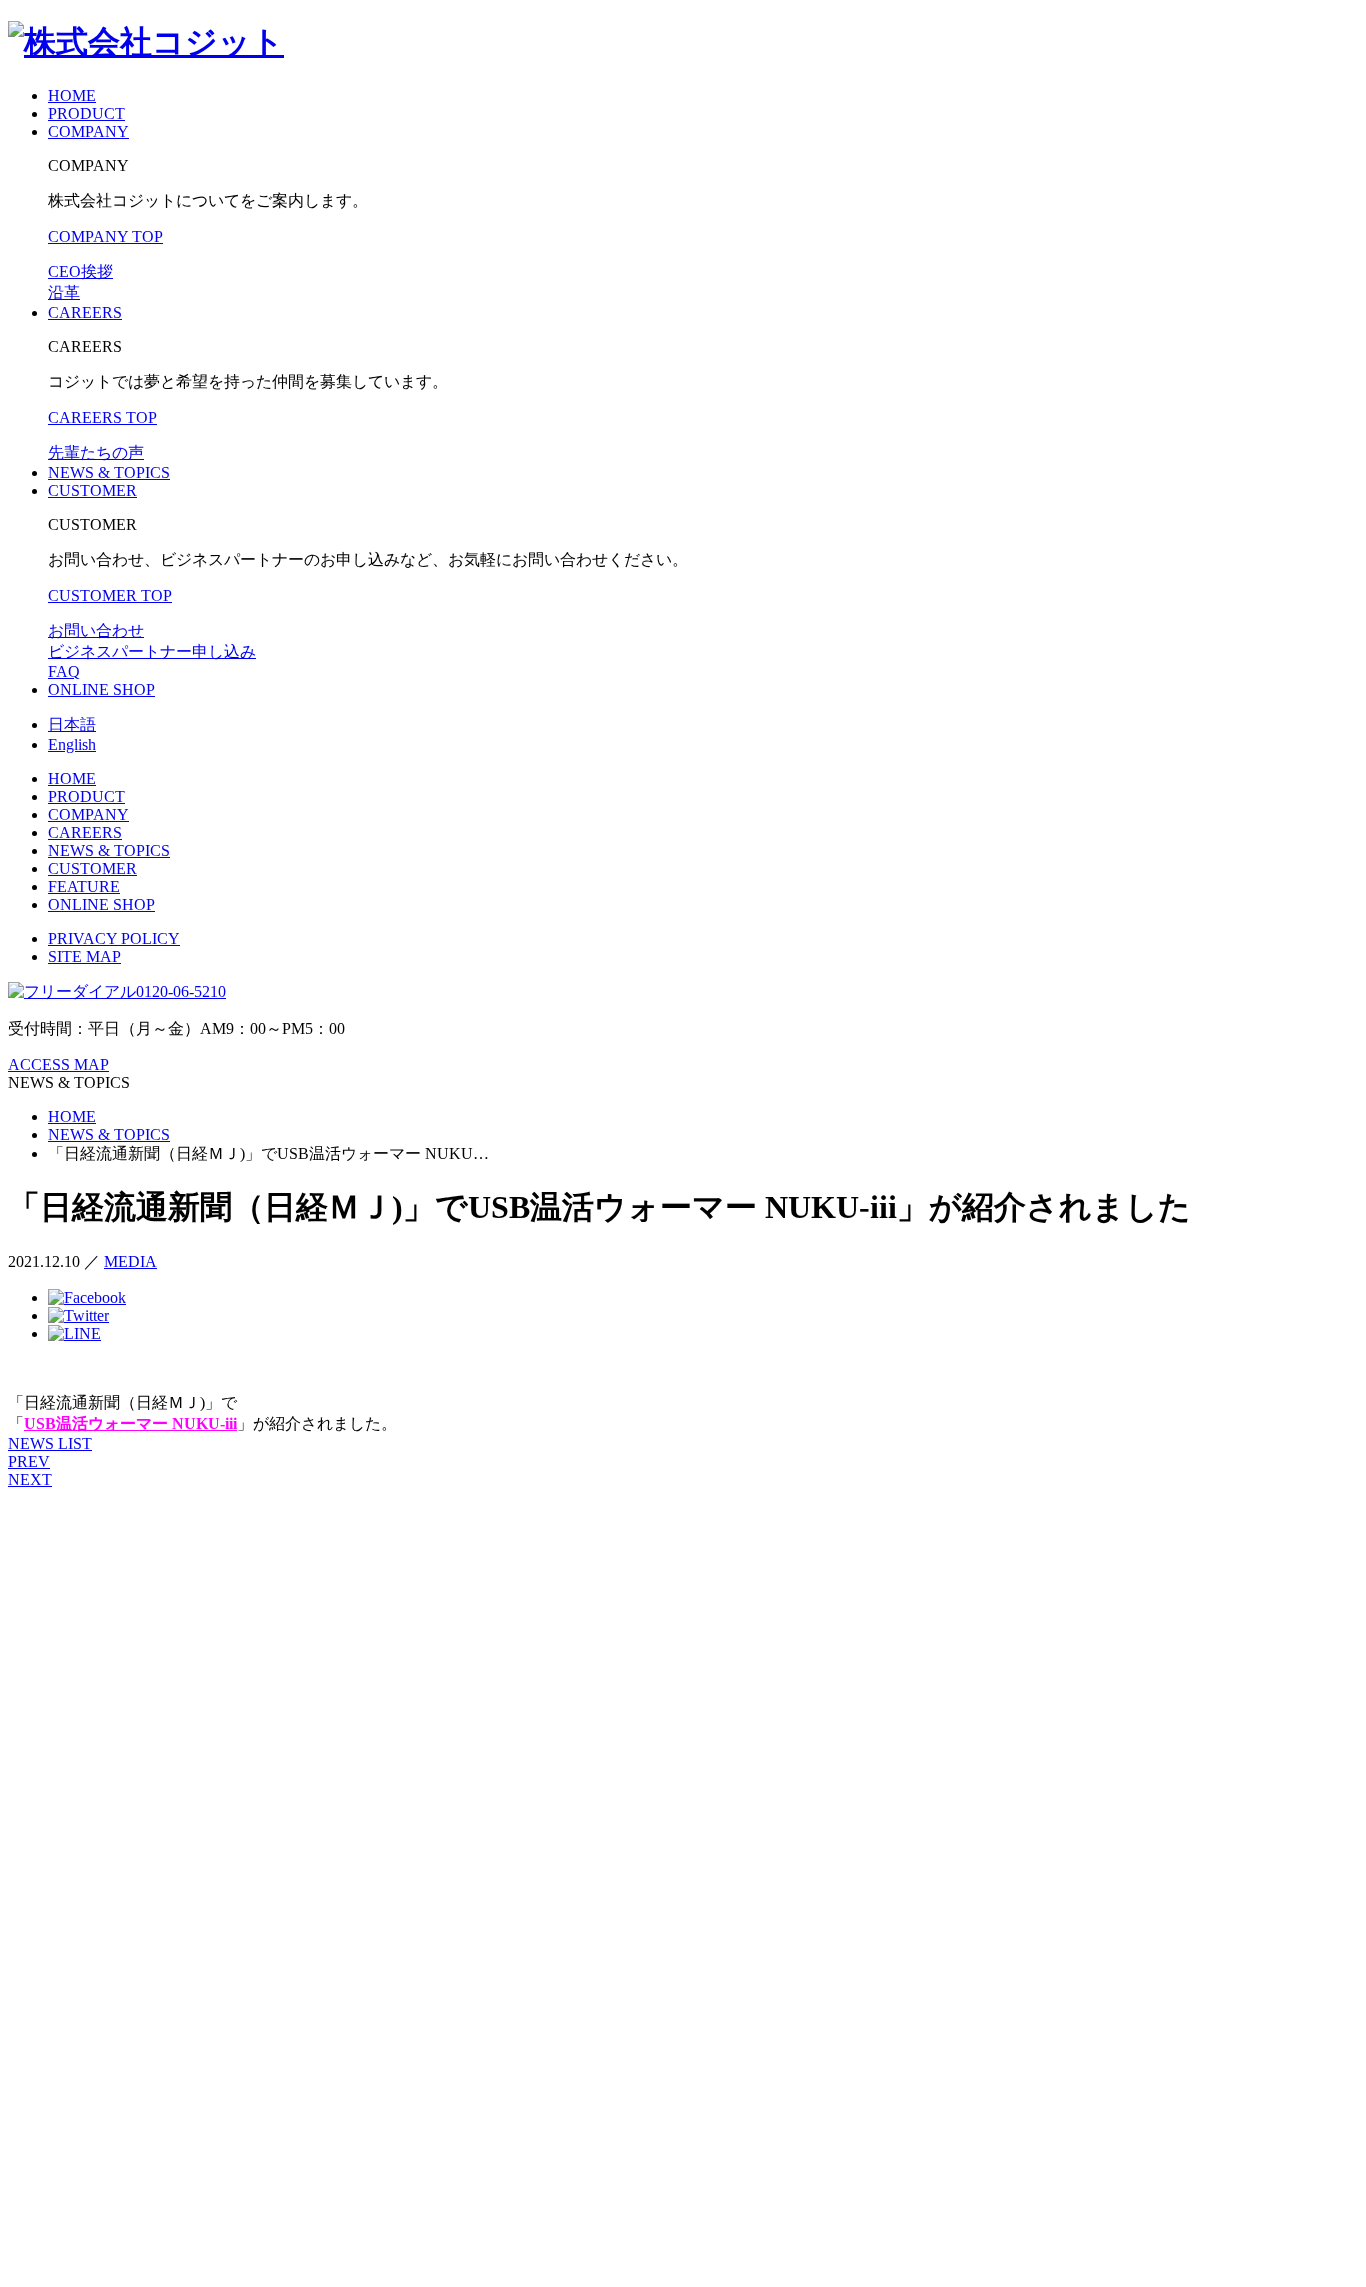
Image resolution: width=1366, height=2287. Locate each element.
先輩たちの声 (96, 452)
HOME (72, 95)
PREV (29, 1461)
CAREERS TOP (102, 417)
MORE (71, 1702)
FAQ (64, 671)
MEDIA (130, 1261)
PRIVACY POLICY (114, 938)
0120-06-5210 (181, 991)
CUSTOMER (92, 490)
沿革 (64, 292)
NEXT (30, 1479)
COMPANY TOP (105, 236)
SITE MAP (84, 956)
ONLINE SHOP (101, 689)
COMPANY (88, 131)
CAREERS (85, 312)
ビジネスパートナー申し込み (152, 651)
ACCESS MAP (58, 1064)
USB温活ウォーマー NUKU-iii (130, 1423)
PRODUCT (86, 113)
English (72, 744)
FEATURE (84, 886)
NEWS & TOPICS (109, 472)
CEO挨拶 (80, 271)
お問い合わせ (96, 630)
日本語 (72, 724)
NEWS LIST (50, 1443)
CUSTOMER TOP (110, 595)
